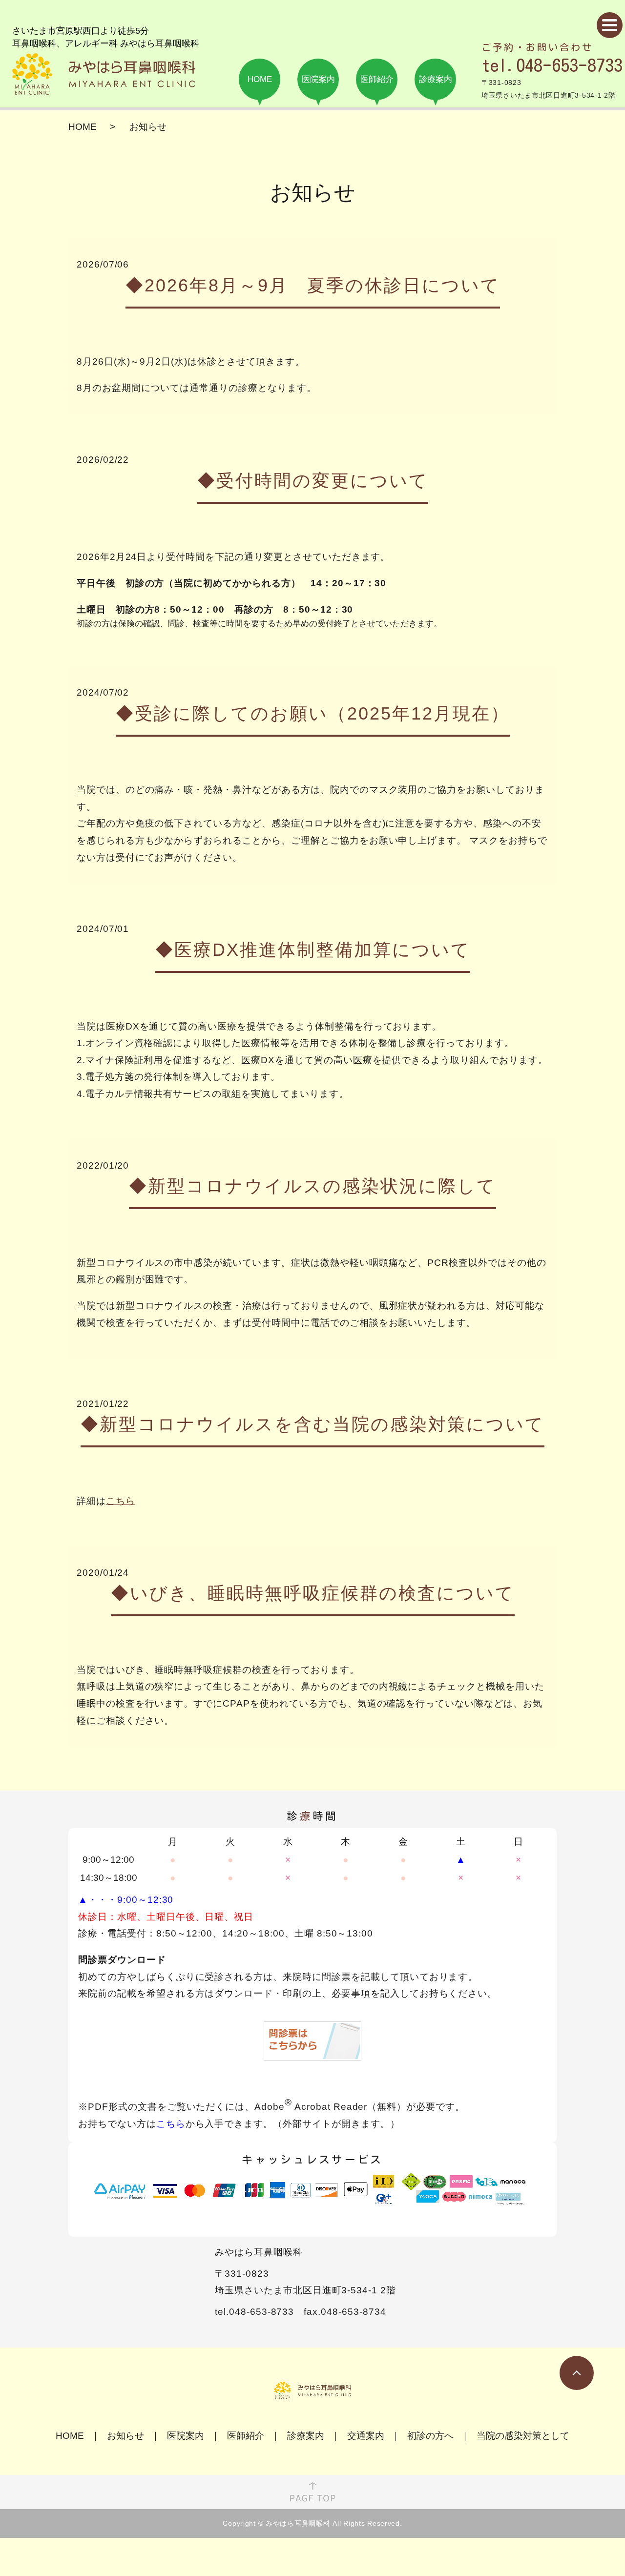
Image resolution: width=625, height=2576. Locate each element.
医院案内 (186, 2436)
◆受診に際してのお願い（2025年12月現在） (313, 713)
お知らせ (125, 2436)
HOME (83, 127)
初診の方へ (430, 2436)
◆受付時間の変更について (313, 481)
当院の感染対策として (523, 2436)
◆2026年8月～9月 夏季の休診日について (313, 285)
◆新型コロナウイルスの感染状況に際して (312, 1186)
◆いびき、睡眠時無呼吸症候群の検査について (313, 1593)
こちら (121, 1501)
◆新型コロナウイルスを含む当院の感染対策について (312, 1424)
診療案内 (306, 2436)
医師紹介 (246, 2436)
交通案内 (366, 2436)
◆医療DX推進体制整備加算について (313, 950)
